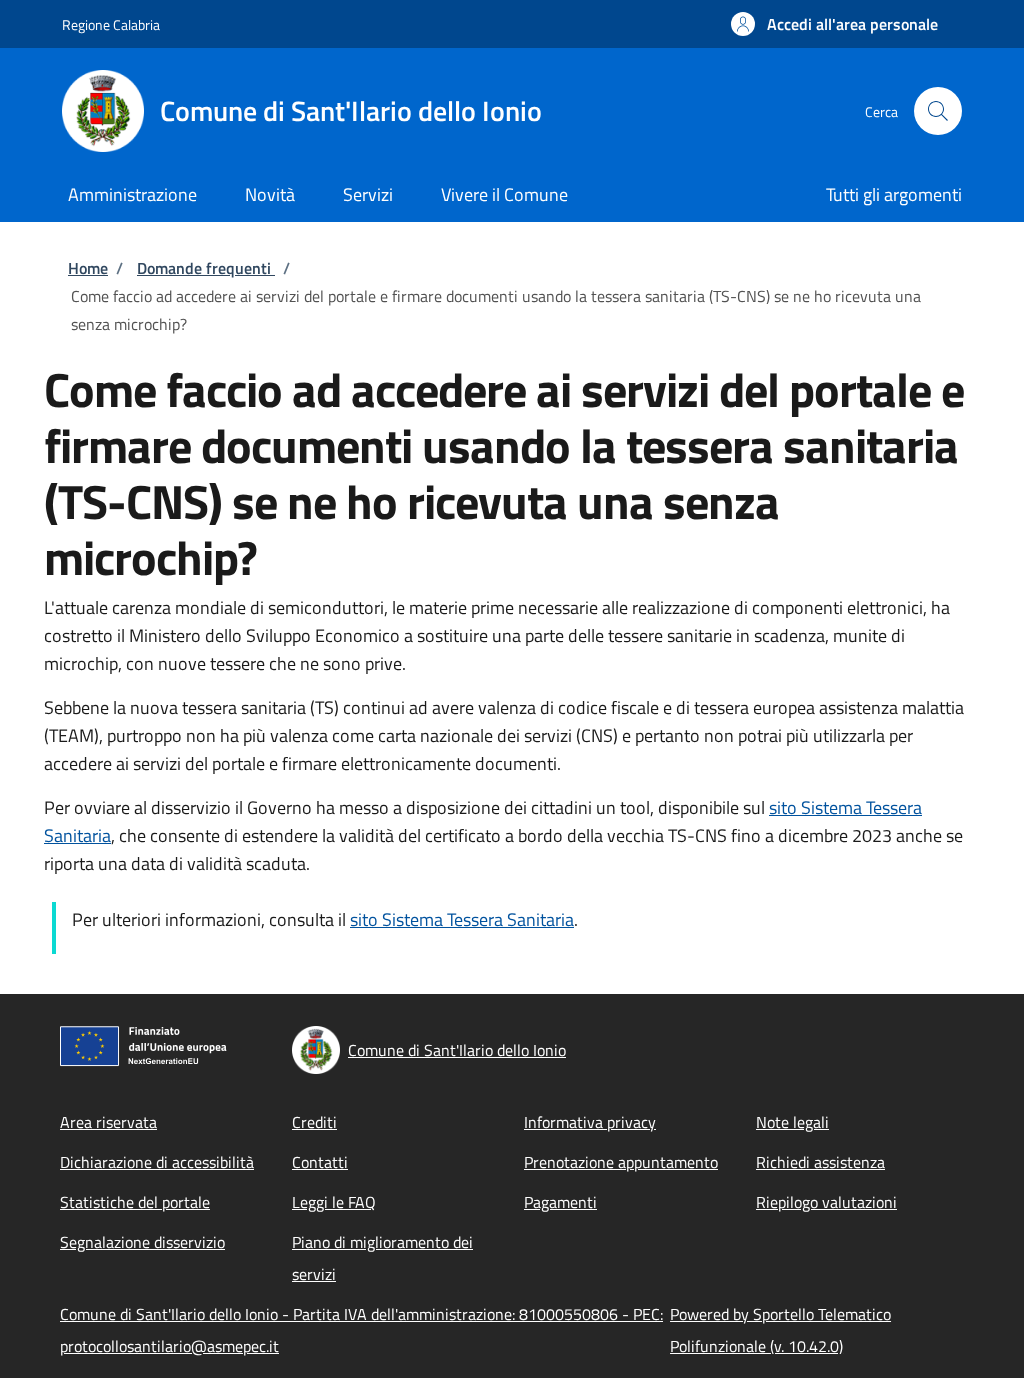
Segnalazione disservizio (142, 1242)
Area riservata (108, 1122)
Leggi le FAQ (334, 1202)
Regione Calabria (111, 24)
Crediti (314, 1122)
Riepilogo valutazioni (826, 1202)
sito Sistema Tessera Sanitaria (462, 919)
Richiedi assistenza (820, 1162)
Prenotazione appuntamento (621, 1162)
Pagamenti (560, 1202)
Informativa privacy (590, 1122)
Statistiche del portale (135, 1202)
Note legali (792, 1122)
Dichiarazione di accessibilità (157, 1162)
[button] (834, 24)
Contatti (320, 1162)
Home (88, 268)
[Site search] (938, 111)
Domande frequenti (206, 268)
